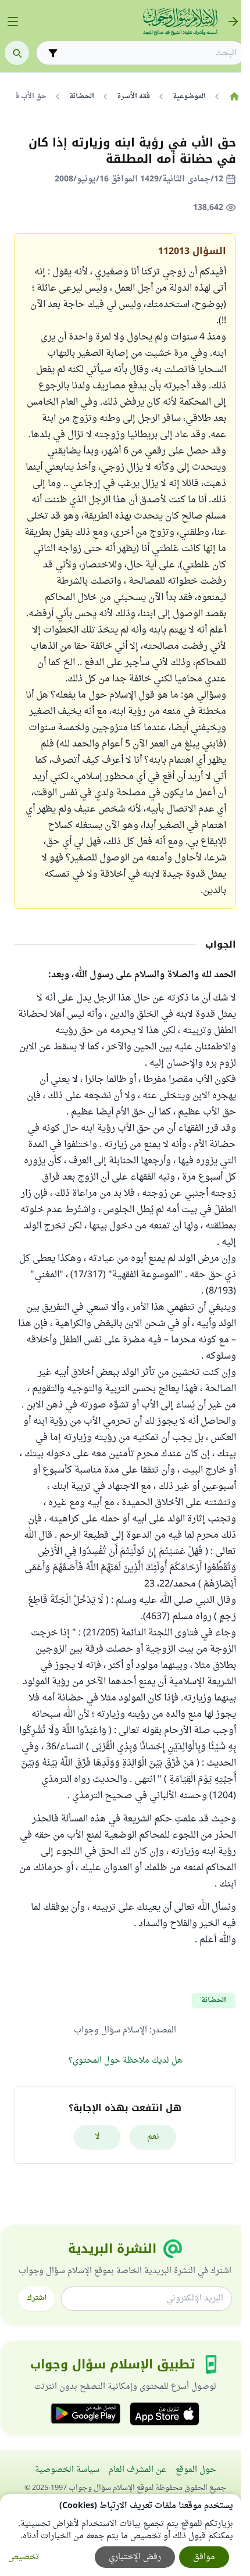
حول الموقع (196, 2470)
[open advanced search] (53, 53)
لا (97, 2137)
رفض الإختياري (135, 2557)
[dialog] (121, 2535)
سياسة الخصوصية (67, 2470)
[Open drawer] (13, 22)
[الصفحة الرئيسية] (234, 97)
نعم (153, 2137)
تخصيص (24, 2557)
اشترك (37, 2298)
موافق (204, 2557)
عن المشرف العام (137, 2470)
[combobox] (149, 53)
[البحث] (17, 53)
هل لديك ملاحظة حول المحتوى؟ (125, 2061)
